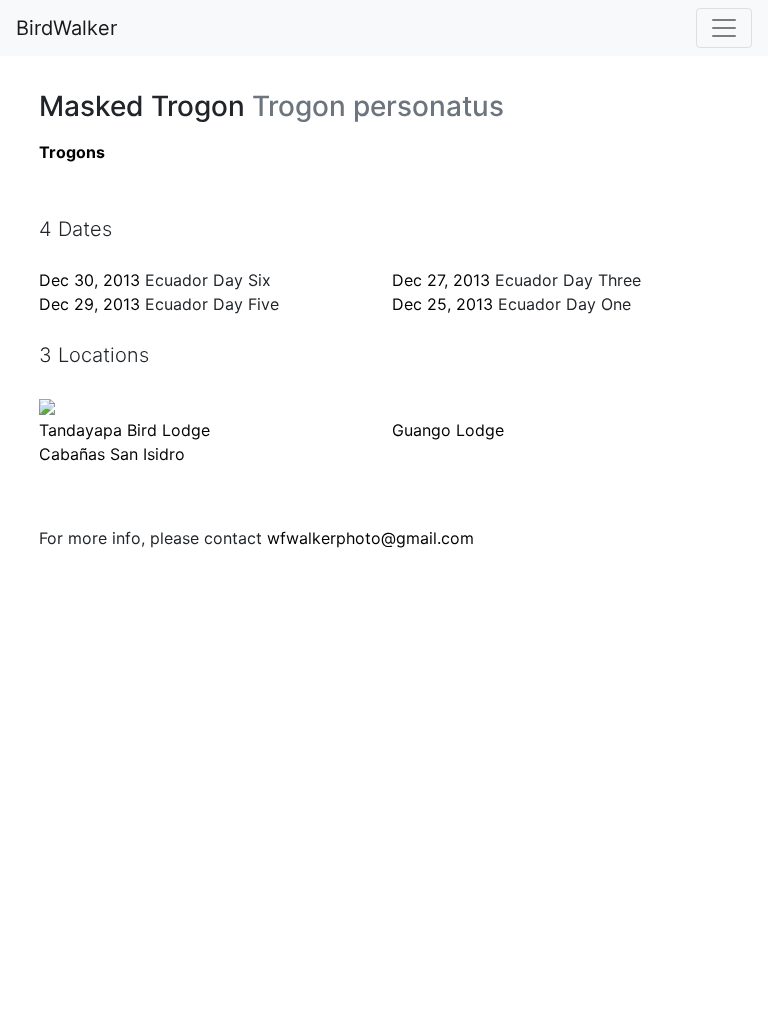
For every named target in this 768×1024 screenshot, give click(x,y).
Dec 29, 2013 (89, 304)
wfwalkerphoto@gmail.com (370, 538)
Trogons (72, 152)
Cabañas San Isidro (112, 454)
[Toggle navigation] (724, 28)
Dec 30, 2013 (89, 280)
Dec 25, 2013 (442, 304)
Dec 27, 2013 (441, 280)
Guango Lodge (448, 430)
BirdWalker (66, 28)
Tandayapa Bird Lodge (124, 430)
